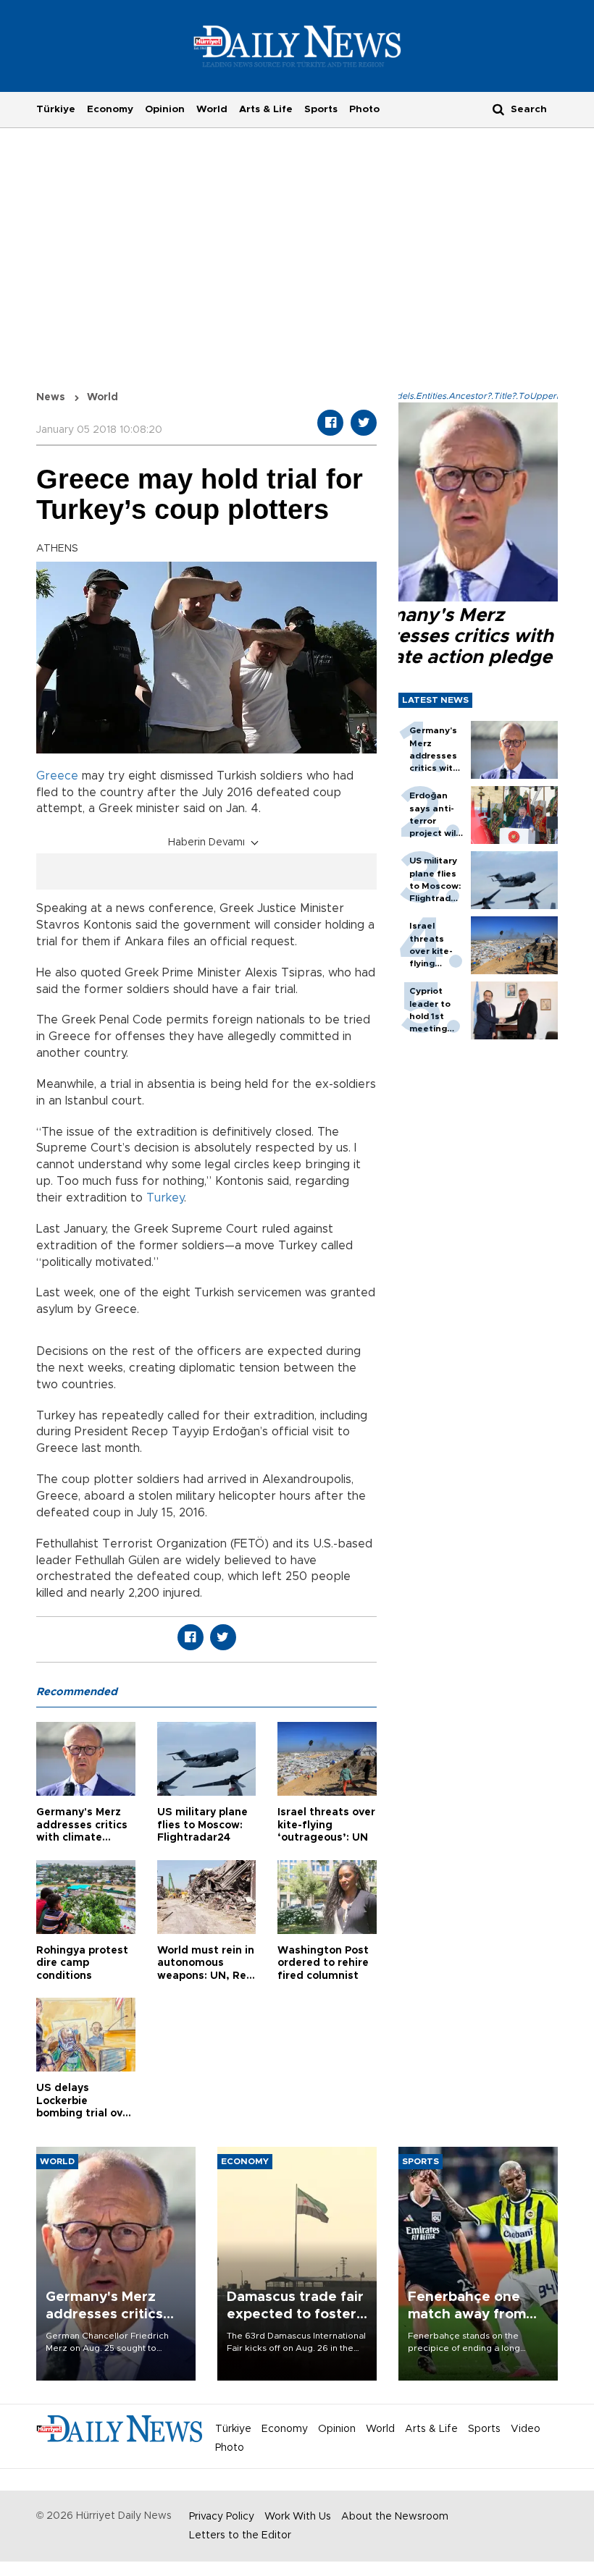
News (51, 397)
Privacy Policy (222, 2517)
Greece (57, 776)
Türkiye (56, 109)
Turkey (165, 1198)
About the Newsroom (395, 2517)
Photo (364, 109)
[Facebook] (330, 423)
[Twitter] (364, 423)
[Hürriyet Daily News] (297, 46)
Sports (321, 109)
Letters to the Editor (240, 2535)
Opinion (165, 109)
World (212, 109)
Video (526, 2429)
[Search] (498, 109)
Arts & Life (266, 109)
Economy (110, 109)
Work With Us (298, 2517)
